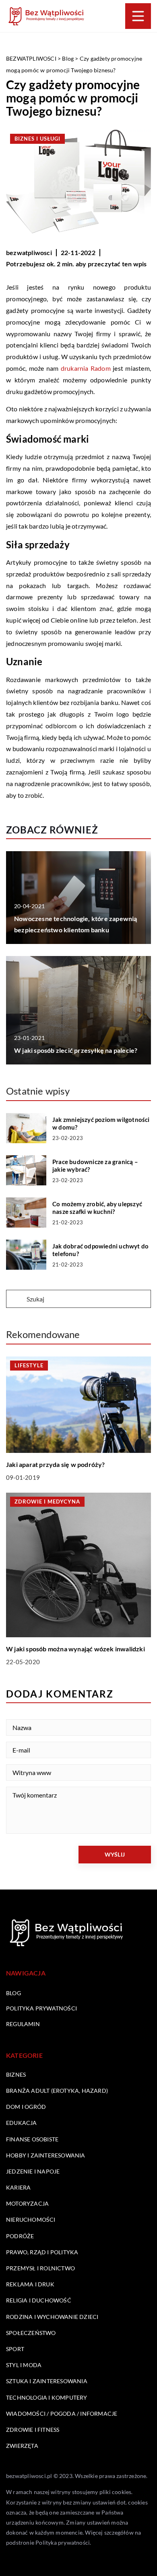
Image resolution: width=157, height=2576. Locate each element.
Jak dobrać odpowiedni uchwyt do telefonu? (100, 1250)
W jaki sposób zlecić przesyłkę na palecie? (76, 1050)
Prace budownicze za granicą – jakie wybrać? (95, 1166)
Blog (13, 1993)
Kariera (18, 2187)
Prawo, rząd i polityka (42, 2252)
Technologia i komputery (47, 2397)
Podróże (20, 2236)
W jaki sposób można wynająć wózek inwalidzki (75, 1649)
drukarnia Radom (86, 368)
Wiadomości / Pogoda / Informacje (62, 2414)
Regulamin (23, 2024)
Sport (15, 2349)
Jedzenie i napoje (33, 2171)
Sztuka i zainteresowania (47, 2381)
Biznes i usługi (37, 139)
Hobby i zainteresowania (46, 2155)
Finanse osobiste (32, 2139)
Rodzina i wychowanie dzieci (52, 2317)
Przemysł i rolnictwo (40, 2268)
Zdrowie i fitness (33, 2430)
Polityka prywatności (41, 2008)
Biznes (16, 2074)
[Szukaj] (16, 1299)
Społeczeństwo (31, 2333)
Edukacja (22, 2123)
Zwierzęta (22, 2446)
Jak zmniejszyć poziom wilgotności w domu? (101, 1124)
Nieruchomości (31, 2220)
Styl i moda (24, 2365)
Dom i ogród (26, 2107)
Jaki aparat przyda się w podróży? (56, 1464)
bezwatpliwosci (29, 252)
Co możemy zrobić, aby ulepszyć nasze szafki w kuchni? (97, 1208)
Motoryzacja (27, 2203)
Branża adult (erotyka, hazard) (57, 2091)
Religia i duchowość (39, 2300)
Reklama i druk (30, 2284)
